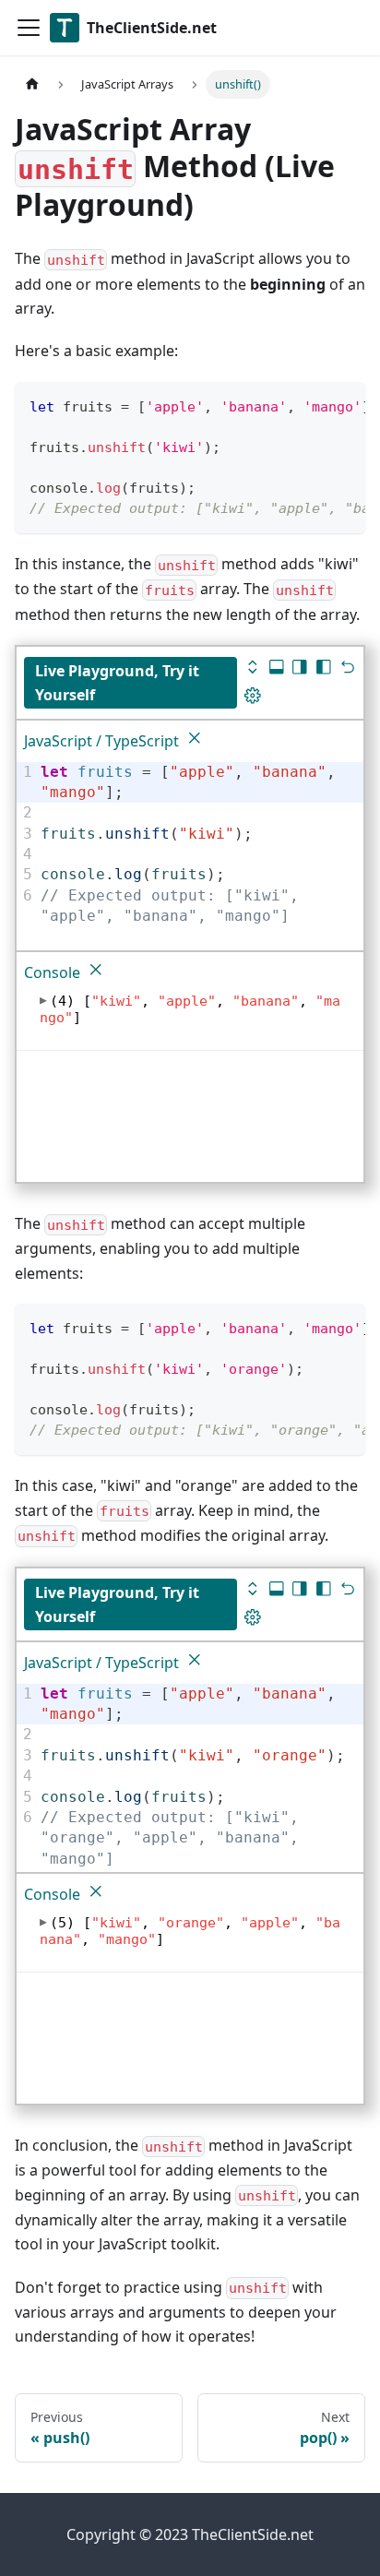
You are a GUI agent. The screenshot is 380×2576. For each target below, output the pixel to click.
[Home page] (32, 84)
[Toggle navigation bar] (29, 28)
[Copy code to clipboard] (343, 405)
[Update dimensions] (253, 698)
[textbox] (199, 845)
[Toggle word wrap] (309, 405)
